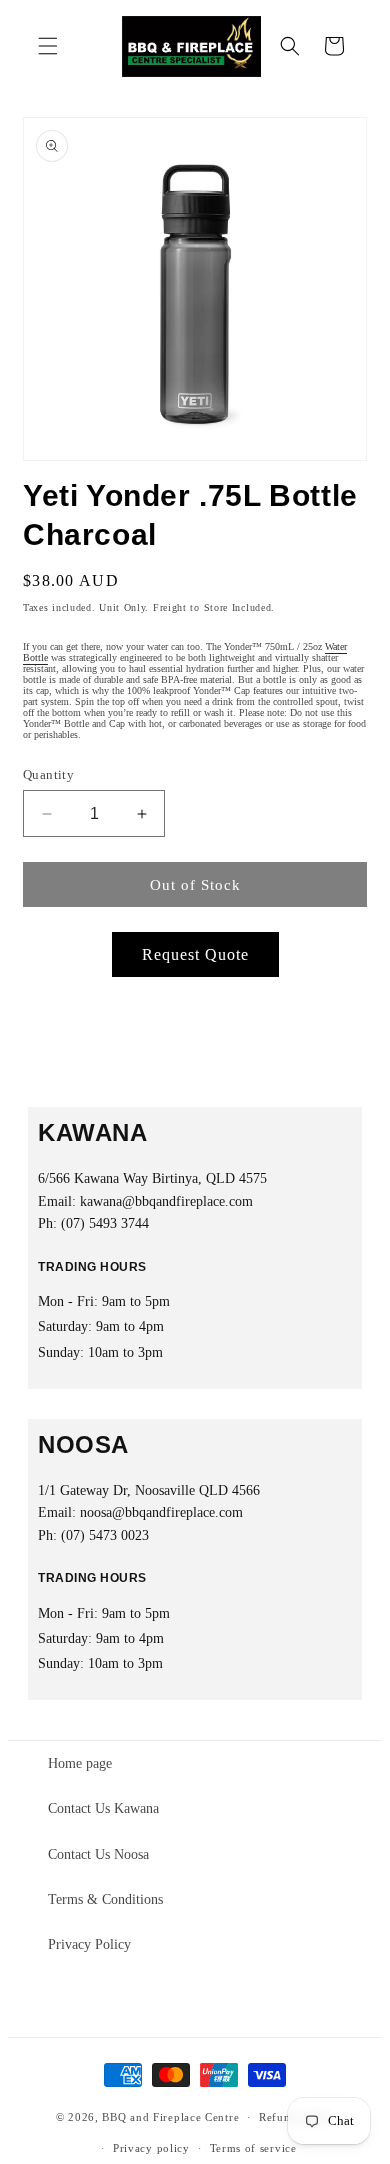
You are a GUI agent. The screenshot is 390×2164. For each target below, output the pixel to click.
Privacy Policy (89, 1944)
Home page (80, 1763)
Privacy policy (151, 2148)
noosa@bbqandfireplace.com (161, 1512)
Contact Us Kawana (103, 1808)
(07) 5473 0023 (105, 1535)
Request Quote (195, 954)
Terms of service (253, 2148)
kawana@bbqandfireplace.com (166, 1201)
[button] (48, 46)
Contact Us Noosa (98, 1854)
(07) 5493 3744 (105, 1223)
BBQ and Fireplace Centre (170, 2117)
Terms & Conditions (105, 1899)
